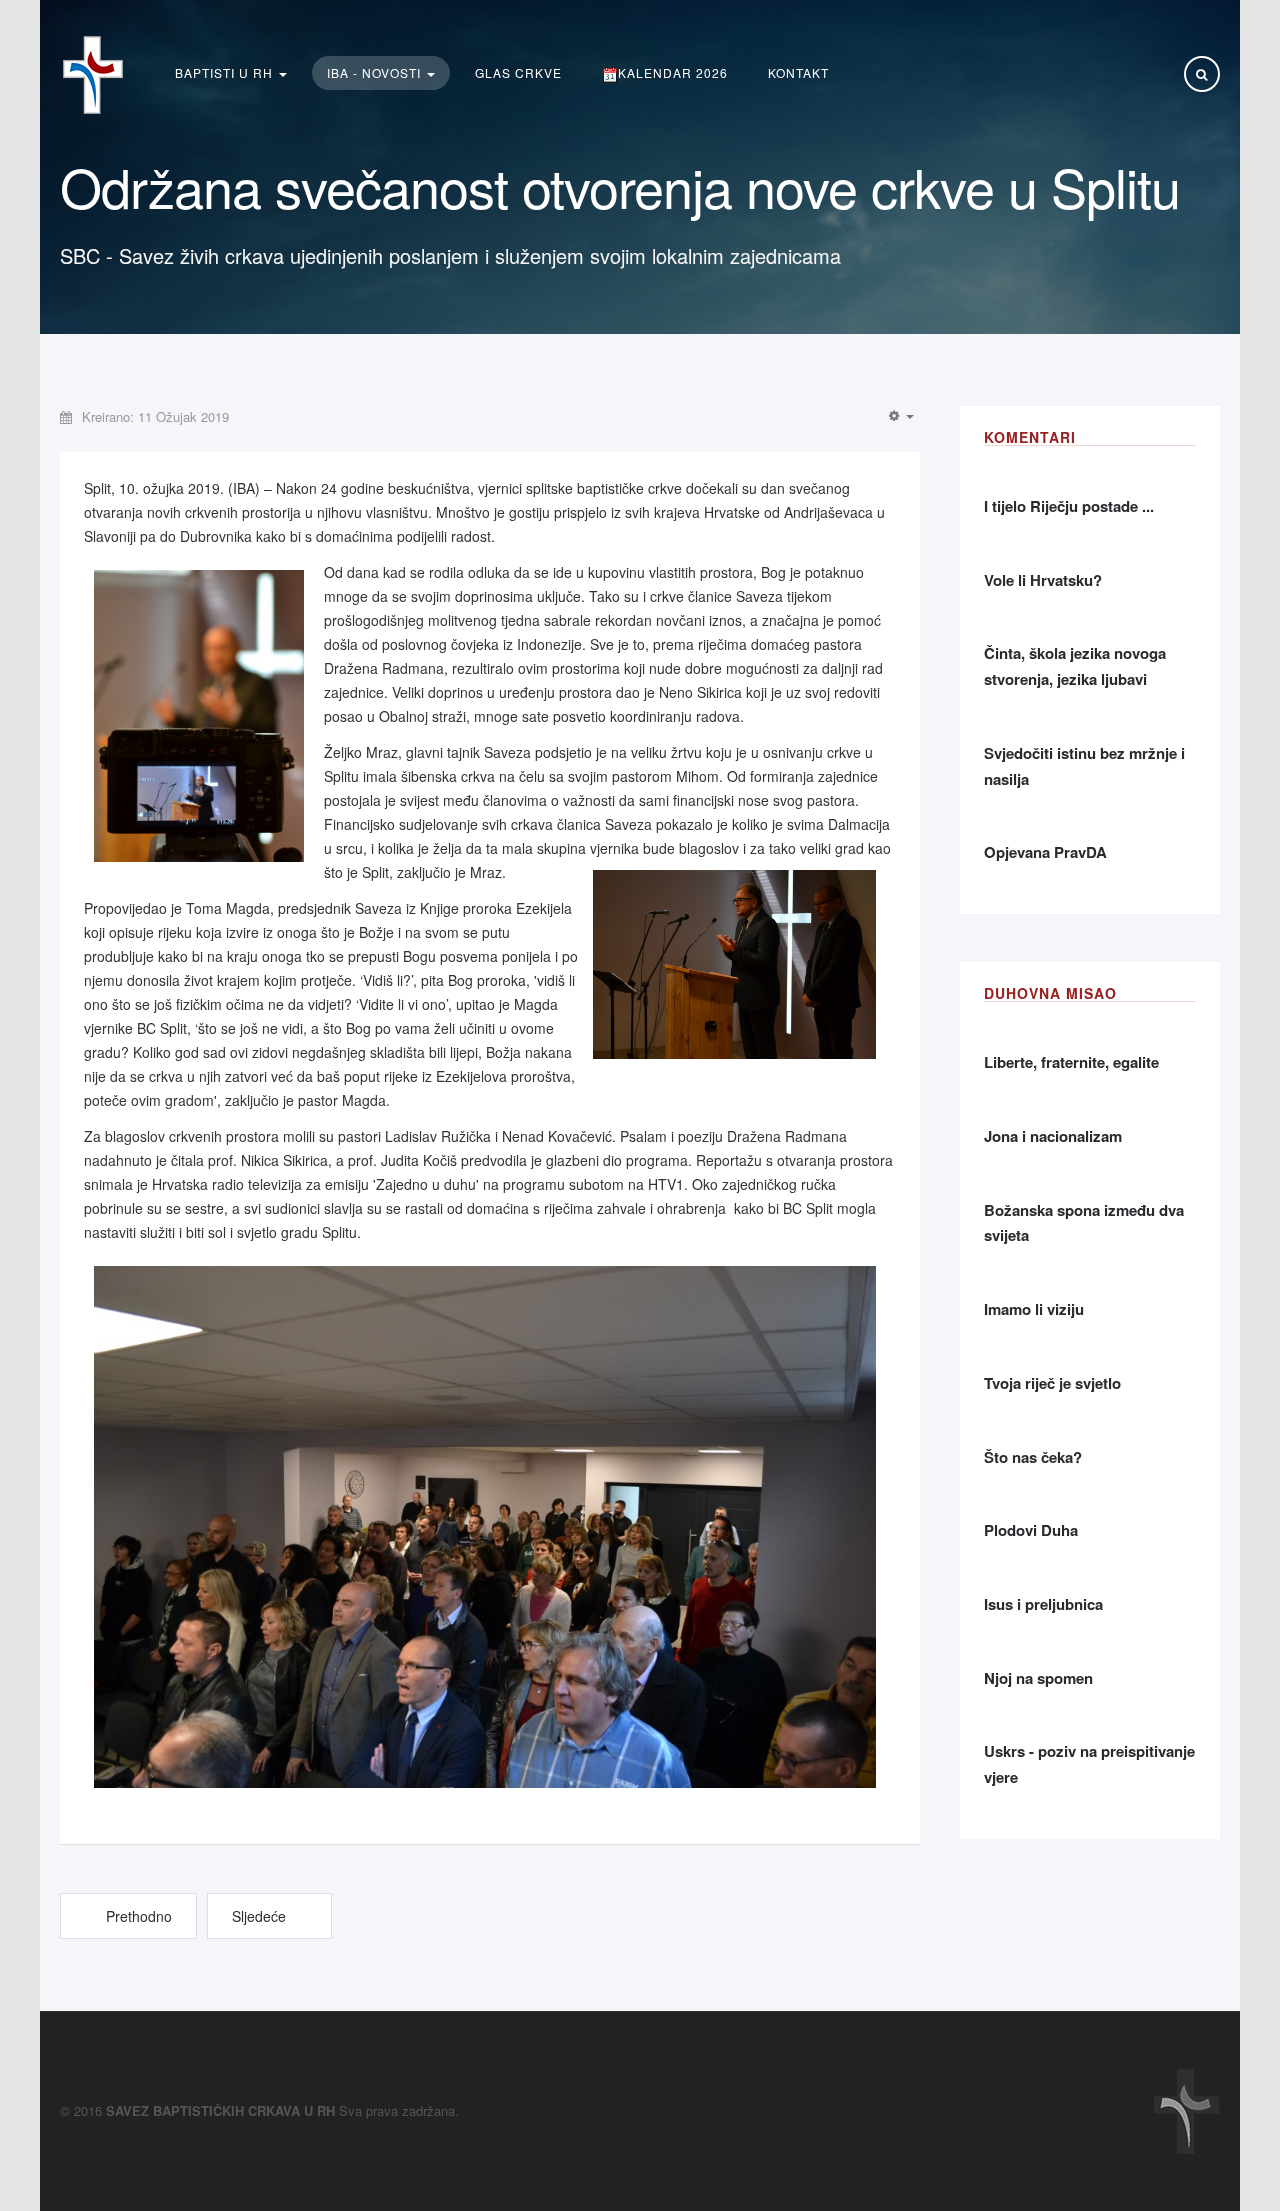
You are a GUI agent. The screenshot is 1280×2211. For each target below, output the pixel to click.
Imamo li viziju (1034, 1309)
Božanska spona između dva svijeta (1084, 1223)
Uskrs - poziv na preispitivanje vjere (1089, 1764)
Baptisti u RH (226, 72)
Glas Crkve (518, 72)
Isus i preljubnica (1043, 1604)
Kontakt (798, 72)
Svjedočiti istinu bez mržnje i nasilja (1084, 766)
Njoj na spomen (1038, 1678)
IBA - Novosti (376, 72)
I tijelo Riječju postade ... (1069, 506)
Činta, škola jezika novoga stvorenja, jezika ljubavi (1075, 666)
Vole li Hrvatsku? (1043, 580)
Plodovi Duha (1031, 1530)
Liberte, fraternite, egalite (1071, 1062)
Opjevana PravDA (1045, 852)
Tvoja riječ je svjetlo (1052, 1383)
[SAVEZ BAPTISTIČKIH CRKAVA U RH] (93, 75)
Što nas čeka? (1033, 1457)
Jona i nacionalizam (1053, 1136)
